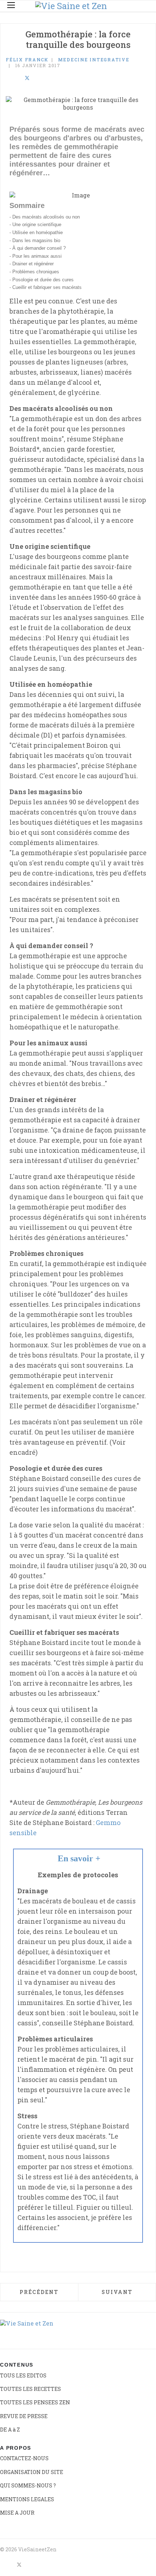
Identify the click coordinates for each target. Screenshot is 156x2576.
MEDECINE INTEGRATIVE (94, 60)
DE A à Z (10, 2430)
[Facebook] (8, 78)
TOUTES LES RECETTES (30, 2389)
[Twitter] (27, 78)
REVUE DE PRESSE (24, 2416)
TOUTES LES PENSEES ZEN (35, 2402)
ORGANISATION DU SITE (32, 2472)
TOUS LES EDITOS (23, 2375)
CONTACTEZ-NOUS (24, 2458)
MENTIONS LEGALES (27, 2499)
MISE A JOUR (17, 2513)
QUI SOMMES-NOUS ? (28, 2485)
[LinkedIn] (17, 78)
